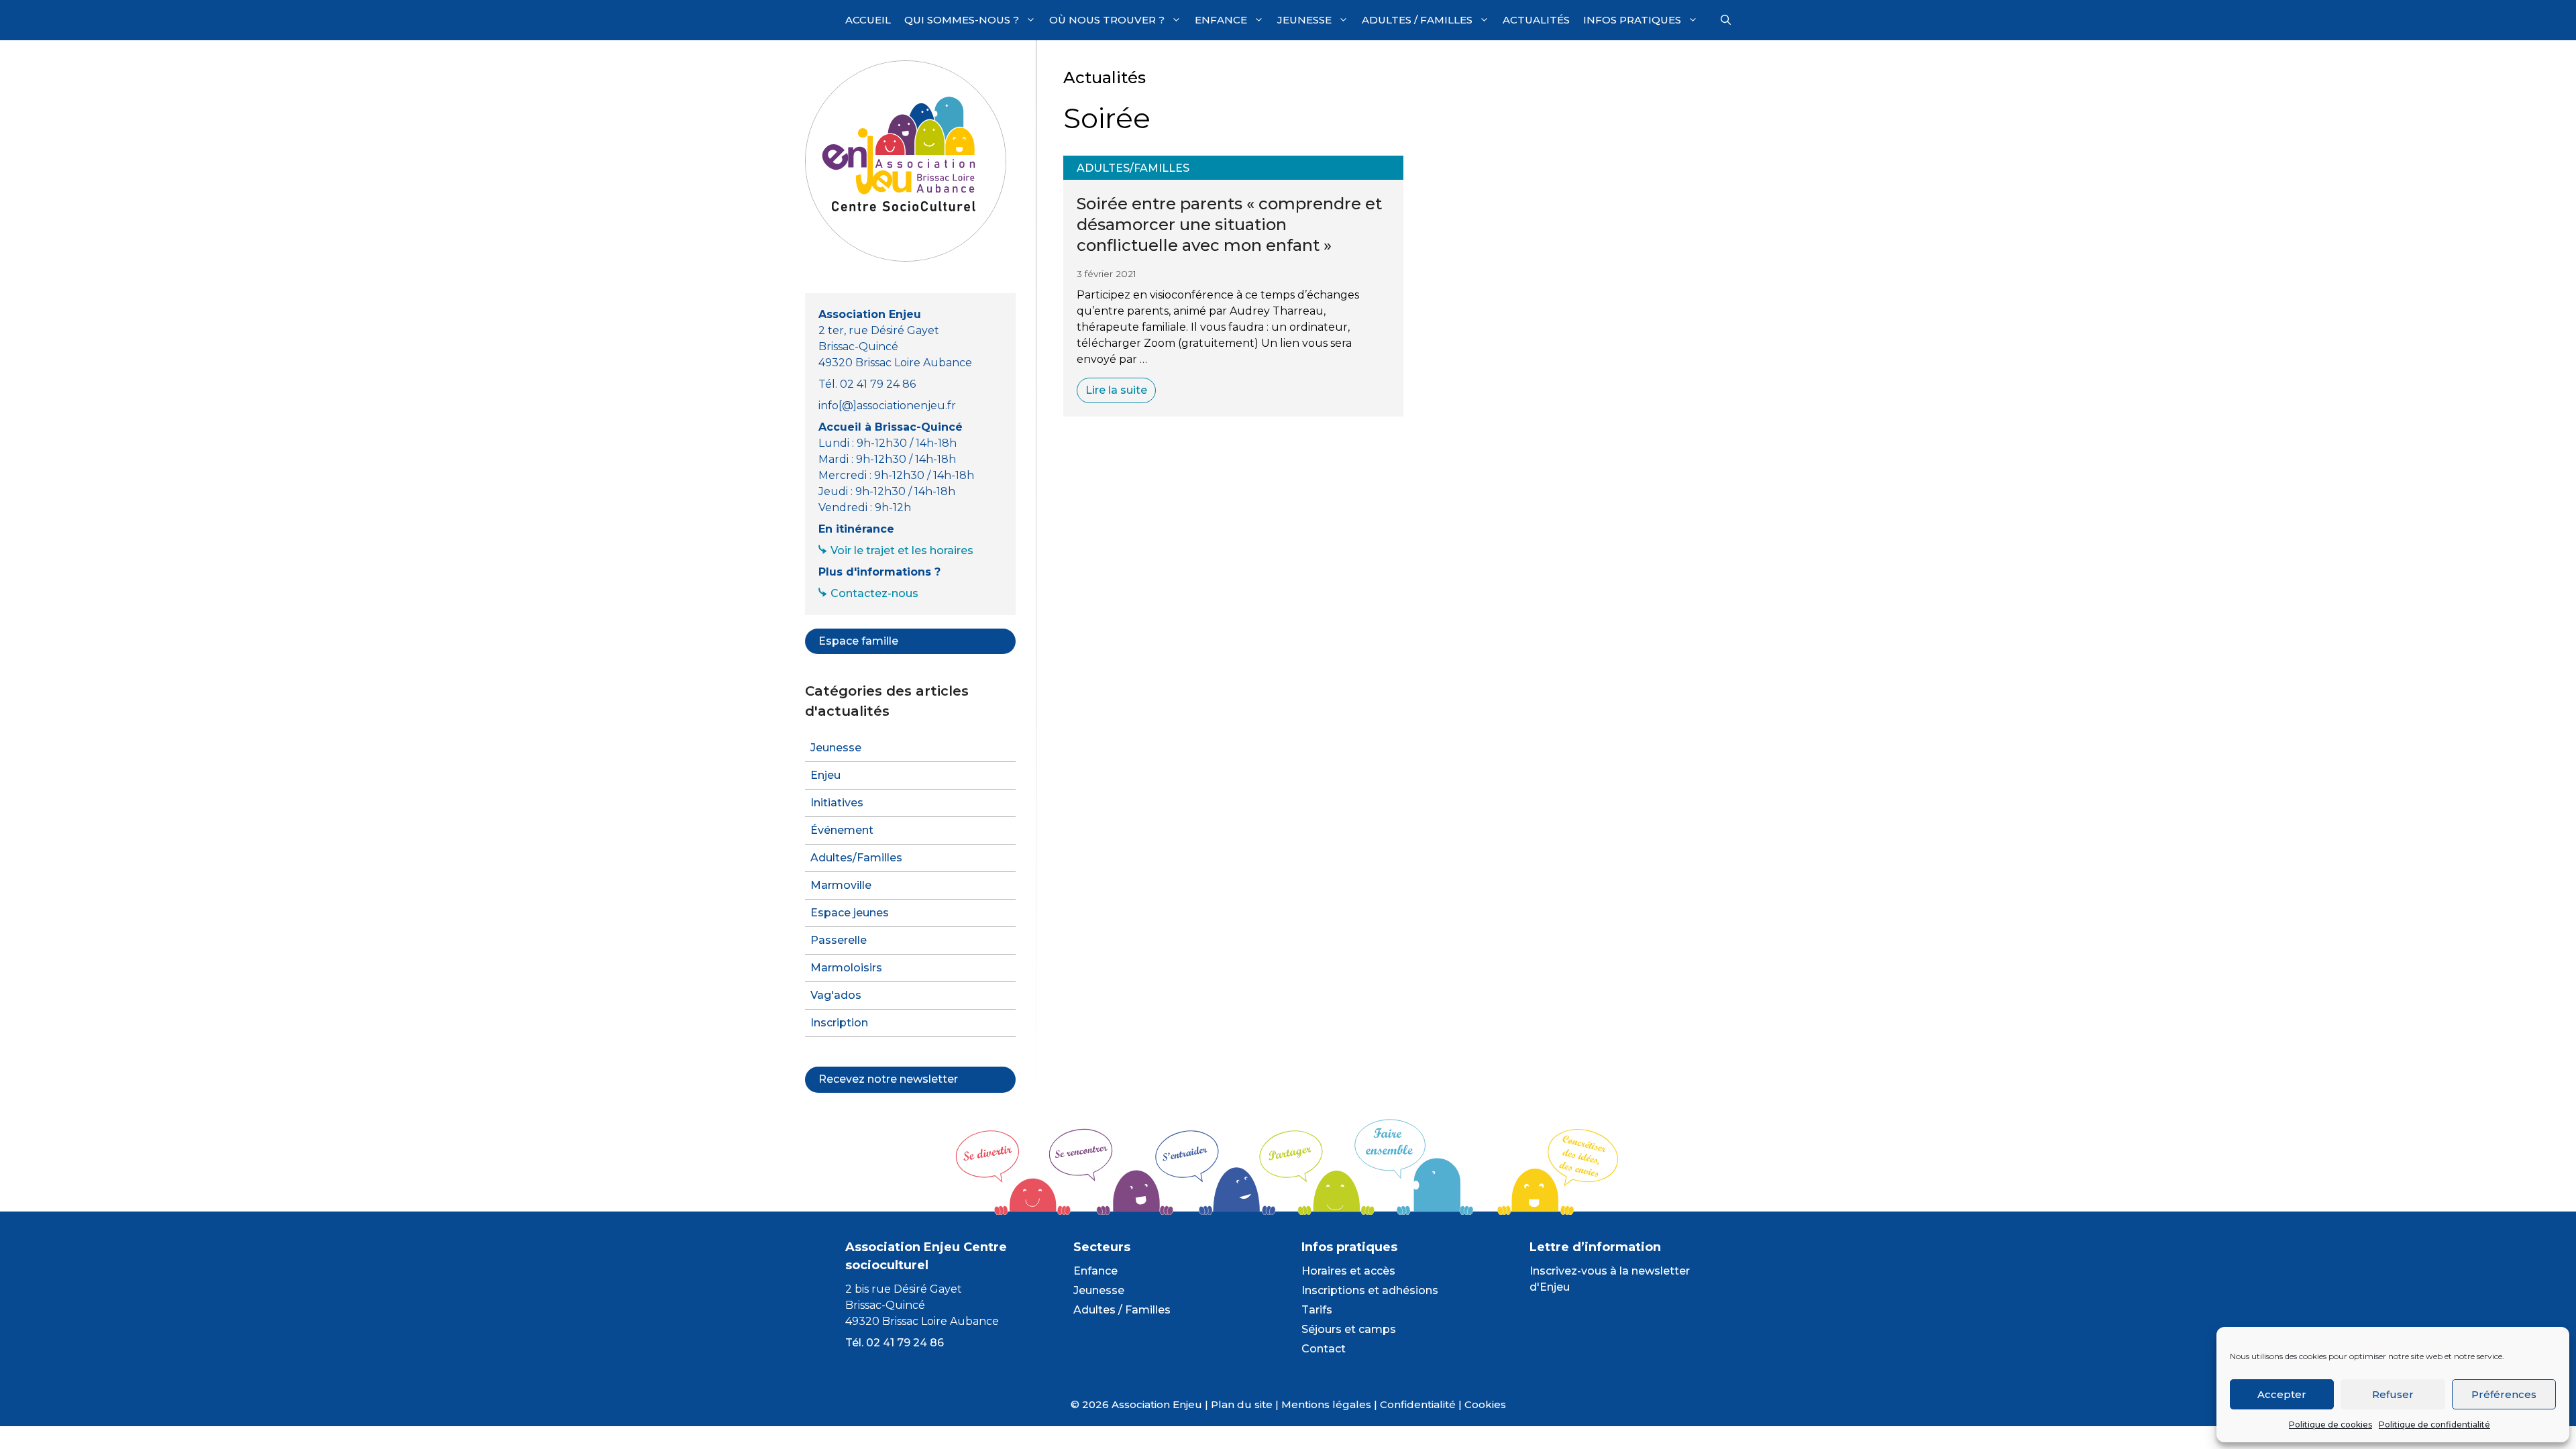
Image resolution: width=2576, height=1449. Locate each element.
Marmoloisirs (846, 968)
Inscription (839, 1023)
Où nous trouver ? (1107, 20)
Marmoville (841, 885)
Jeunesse (1304, 20)
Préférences (2504, 1394)
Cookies (1485, 1404)
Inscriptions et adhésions (1370, 1290)
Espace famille (858, 641)
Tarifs (1317, 1310)
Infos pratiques (1632, 20)
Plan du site (1242, 1404)
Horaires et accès (1348, 1271)
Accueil (868, 20)
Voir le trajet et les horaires (902, 550)
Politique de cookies (2330, 1425)
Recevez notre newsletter (888, 1079)
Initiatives (837, 803)
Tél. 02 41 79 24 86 (895, 1343)
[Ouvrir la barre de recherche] (1726, 20)
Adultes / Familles (1417, 20)
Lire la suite (1116, 390)
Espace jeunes (850, 913)
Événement (842, 830)
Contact (1324, 1349)
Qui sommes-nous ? (962, 20)
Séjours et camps (1349, 1329)
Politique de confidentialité (2434, 1425)
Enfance (1221, 20)
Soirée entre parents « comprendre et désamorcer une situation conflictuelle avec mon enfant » (1229, 224)
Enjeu (825, 775)
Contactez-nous (874, 593)
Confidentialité (1418, 1404)
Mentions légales (1326, 1404)
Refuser (2393, 1394)
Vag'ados (836, 995)
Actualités (1536, 20)
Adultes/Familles (1133, 168)
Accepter (2282, 1394)
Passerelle (839, 940)
